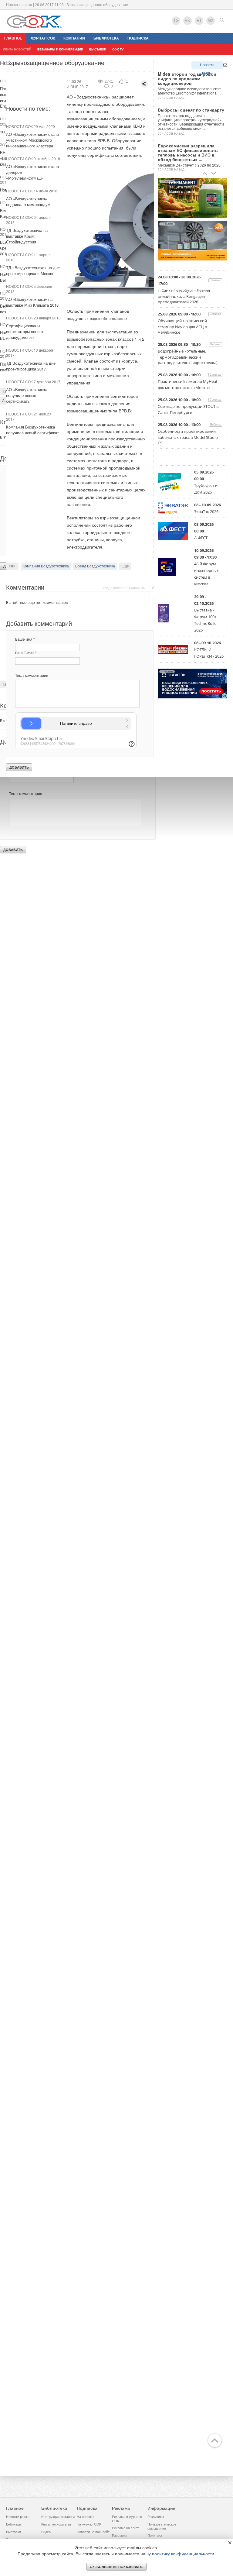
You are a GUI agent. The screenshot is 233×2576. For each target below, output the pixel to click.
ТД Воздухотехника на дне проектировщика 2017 (31, 366)
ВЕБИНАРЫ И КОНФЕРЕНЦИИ (60, 49)
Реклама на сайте (126, 2528)
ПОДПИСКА (138, 38)
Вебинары (14, 2524)
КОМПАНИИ (74, 38)
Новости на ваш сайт (93, 2532)
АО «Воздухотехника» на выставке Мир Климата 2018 (32, 302)
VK (187, 21)
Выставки (14, 2532)
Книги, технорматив (56, 2524)
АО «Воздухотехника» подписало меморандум (28, 201)
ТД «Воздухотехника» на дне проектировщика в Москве (33, 270)
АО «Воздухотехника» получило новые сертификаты (27, 395)
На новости (86, 2517)
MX (211, 21)
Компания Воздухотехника (46, 566)
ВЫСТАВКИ (98, 49)
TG (176, 21)
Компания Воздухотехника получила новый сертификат (32, 430)
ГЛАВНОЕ (13, 38)
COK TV (118, 49)
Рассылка (120, 2536)
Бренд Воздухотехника (95, 566)
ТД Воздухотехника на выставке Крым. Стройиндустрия (27, 236)
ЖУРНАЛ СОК (43, 38)
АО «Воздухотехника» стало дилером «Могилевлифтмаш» (32, 172)
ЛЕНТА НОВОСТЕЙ (17, 49)
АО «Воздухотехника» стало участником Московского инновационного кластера (32, 140)
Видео (46, 2532)
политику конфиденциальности (183, 2554)
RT (199, 21)
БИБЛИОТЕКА (106, 38)
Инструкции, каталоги (58, 2517)
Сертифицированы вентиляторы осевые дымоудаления (25, 331)
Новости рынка (207, 66)
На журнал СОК (89, 2524)
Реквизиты (156, 2517)
